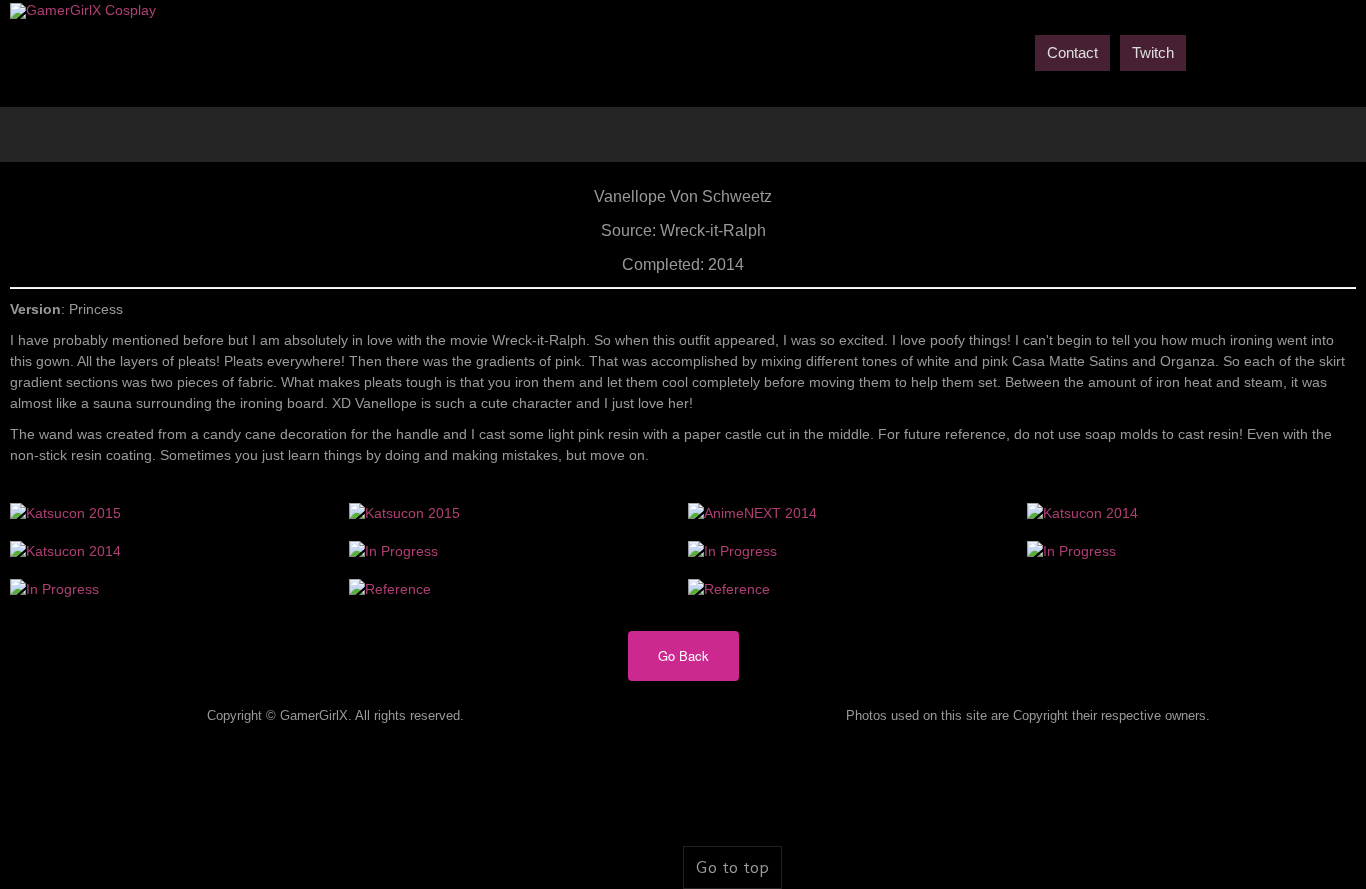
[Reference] (390, 588)
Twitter (1242, 51)
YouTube (1276, 51)
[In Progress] (393, 550)
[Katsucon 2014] (1082, 512)
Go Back (683, 655)
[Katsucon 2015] (65, 512)
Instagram (1344, 51)
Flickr (1310, 51)
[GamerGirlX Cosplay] (83, 11)
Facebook (1208, 51)
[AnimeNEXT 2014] (752, 512)
